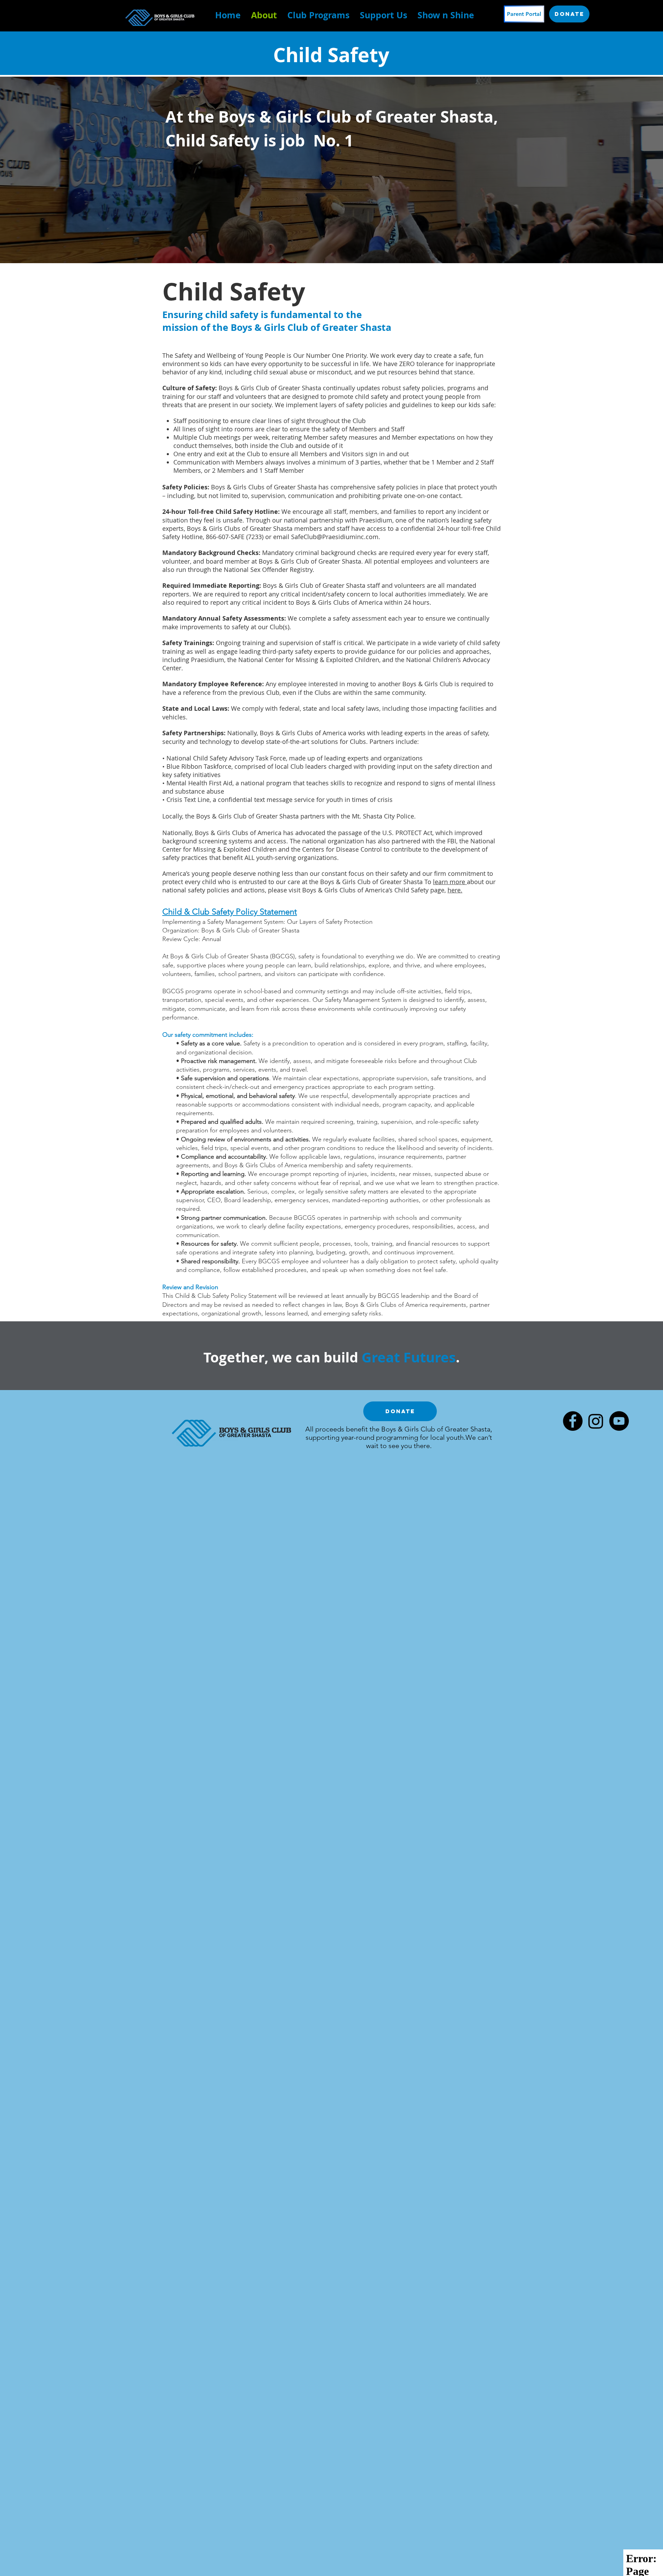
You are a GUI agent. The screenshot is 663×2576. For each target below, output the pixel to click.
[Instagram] (596, 1421)
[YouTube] (619, 1421)
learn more (450, 882)
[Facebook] (573, 1421)
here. (455, 890)
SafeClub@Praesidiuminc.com (335, 537)
